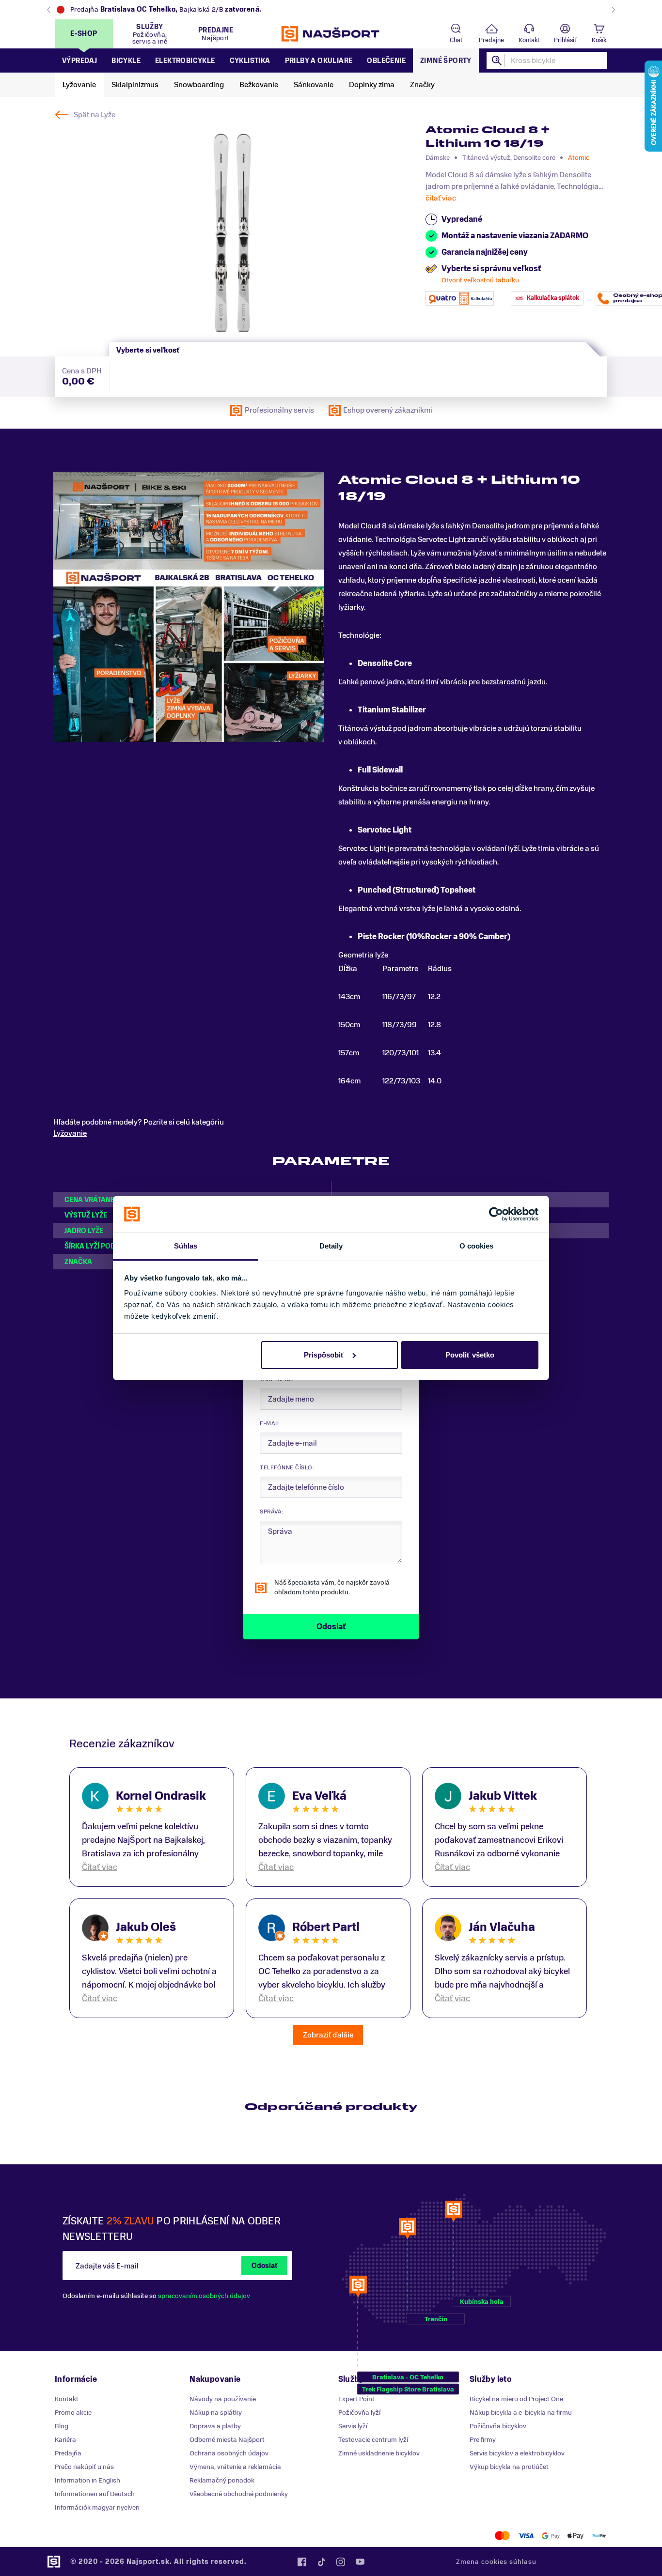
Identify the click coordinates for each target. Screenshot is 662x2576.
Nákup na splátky (216, 2413)
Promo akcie (73, 2413)
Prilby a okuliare (319, 61)
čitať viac (441, 198)
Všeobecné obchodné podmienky (239, 2494)
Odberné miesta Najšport (227, 2440)
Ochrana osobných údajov (229, 2453)
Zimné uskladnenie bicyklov (379, 2453)
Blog (62, 2426)
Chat (456, 40)
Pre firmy (483, 2440)
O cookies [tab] (477, 1246)
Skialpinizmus (135, 85)
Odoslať (264, 2266)
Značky (422, 85)
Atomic (579, 158)
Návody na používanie (223, 2399)
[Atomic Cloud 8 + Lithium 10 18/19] (232, 233)
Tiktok (321, 2562)
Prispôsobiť (324, 1355)
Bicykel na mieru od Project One (516, 2399)
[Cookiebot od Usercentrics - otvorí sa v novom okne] (496, 1214)
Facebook (302, 2562)
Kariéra (65, 2440)
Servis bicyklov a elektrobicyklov (517, 2453)
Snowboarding (199, 85)
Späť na (95, 115)
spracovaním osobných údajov (204, 2296)
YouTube (360, 2562)
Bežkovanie (259, 85)
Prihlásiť (565, 40)
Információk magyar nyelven (97, 2507)
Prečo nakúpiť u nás (84, 2467)
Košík (599, 40)
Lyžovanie (79, 85)
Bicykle (126, 61)
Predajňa (68, 2453)
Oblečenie (386, 61)
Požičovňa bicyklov (498, 2426)
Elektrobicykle (185, 61)
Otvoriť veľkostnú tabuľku (480, 280)
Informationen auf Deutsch (95, 2494)
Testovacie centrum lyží (373, 2440)
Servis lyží (353, 2426)
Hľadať (497, 61)
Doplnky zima (372, 85)
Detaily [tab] (331, 1246)
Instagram (341, 2562)
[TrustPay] (599, 2536)
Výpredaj (79, 61)
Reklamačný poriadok (222, 2480)
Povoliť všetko (470, 1355)
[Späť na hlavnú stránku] (331, 34)
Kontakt (529, 40)
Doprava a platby (215, 2426)
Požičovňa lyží (359, 2413)
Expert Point (356, 2399)
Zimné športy (446, 61)
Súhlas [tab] (186, 1246)
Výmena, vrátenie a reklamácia (235, 2467)
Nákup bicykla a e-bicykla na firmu (521, 2413)
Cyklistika (250, 61)
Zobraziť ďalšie (328, 2035)
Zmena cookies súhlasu (496, 2562)
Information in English (87, 2480)
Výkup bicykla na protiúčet (509, 2467)
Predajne (491, 40)
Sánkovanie (314, 85)
